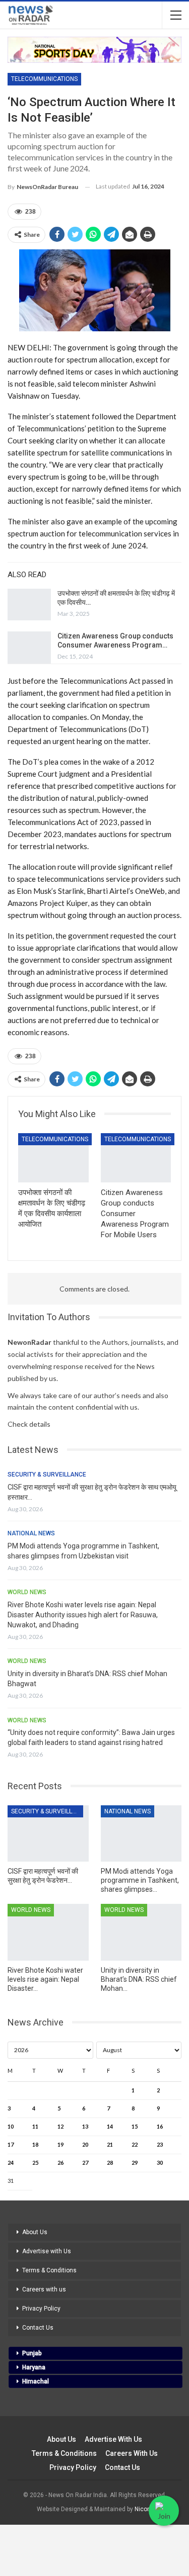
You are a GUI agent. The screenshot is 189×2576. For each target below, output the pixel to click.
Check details (29, 1424)
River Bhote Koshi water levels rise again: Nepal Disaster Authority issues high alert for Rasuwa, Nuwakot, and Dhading (83, 1615)
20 (85, 2144)
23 (160, 2144)
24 (11, 2163)
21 (110, 2144)
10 (11, 2126)
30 (160, 2163)
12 (60, 2126)
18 (35, 2144)
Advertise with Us (47, 2251)
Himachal (36, 2381)
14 (110, 2126)
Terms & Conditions (49, 2270)
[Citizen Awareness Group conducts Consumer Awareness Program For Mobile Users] (29, 648)
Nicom (144, 2509)
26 (60, 2163)
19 (60, 2144)
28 (110, 2163)
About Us (35, 2232)
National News (31, 1533)
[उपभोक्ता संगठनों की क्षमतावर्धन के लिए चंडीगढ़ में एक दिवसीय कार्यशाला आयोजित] (29, 605)
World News (27, 1592)
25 (35, 2163)
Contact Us (38, 2328)
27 (85, 2163)
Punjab (32, 2353)
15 (135, 2126)
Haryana (34, 2367)
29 (135, 2163)
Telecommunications (44, 79)
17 (11, 2144)
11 (35, 2126)
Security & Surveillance (47, 1475)
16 (160, 2126)
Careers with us (44, 2289)
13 (85, 2126)
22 (135, 2144)
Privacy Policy (41, 2309)
